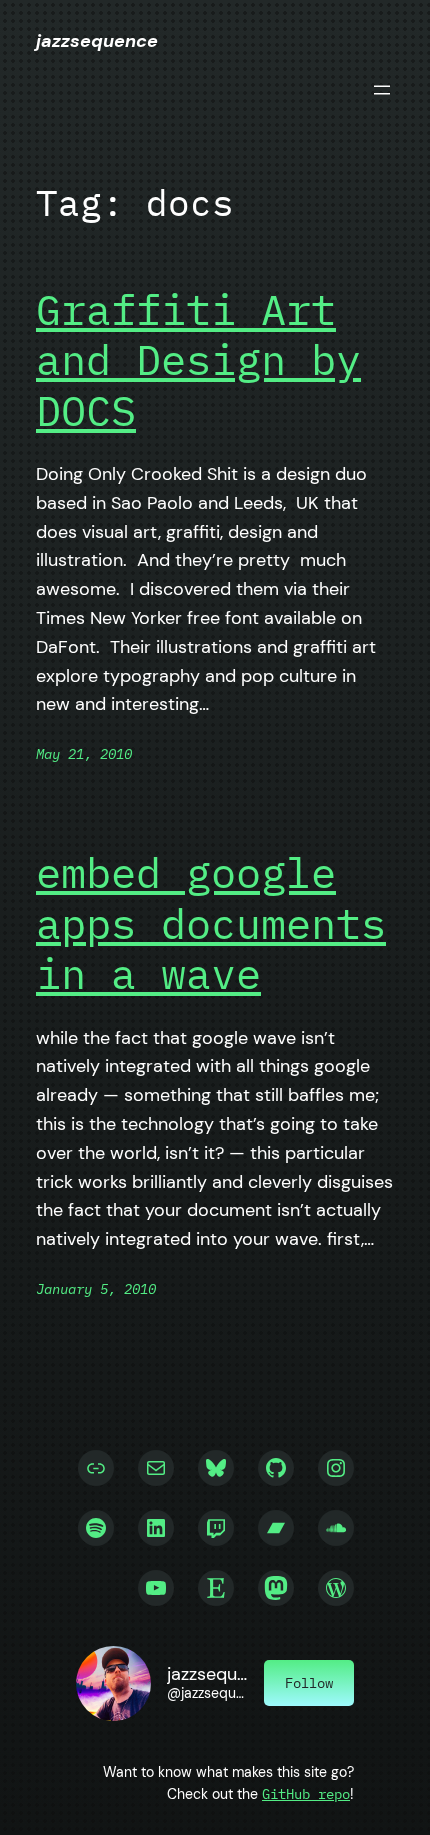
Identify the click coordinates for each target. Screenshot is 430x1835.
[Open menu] (382, 90)
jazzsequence (97, 41)
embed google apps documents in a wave (211, 923)
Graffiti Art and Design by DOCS (198, 360)
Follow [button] (309, 1682)
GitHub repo (306, 1793)
